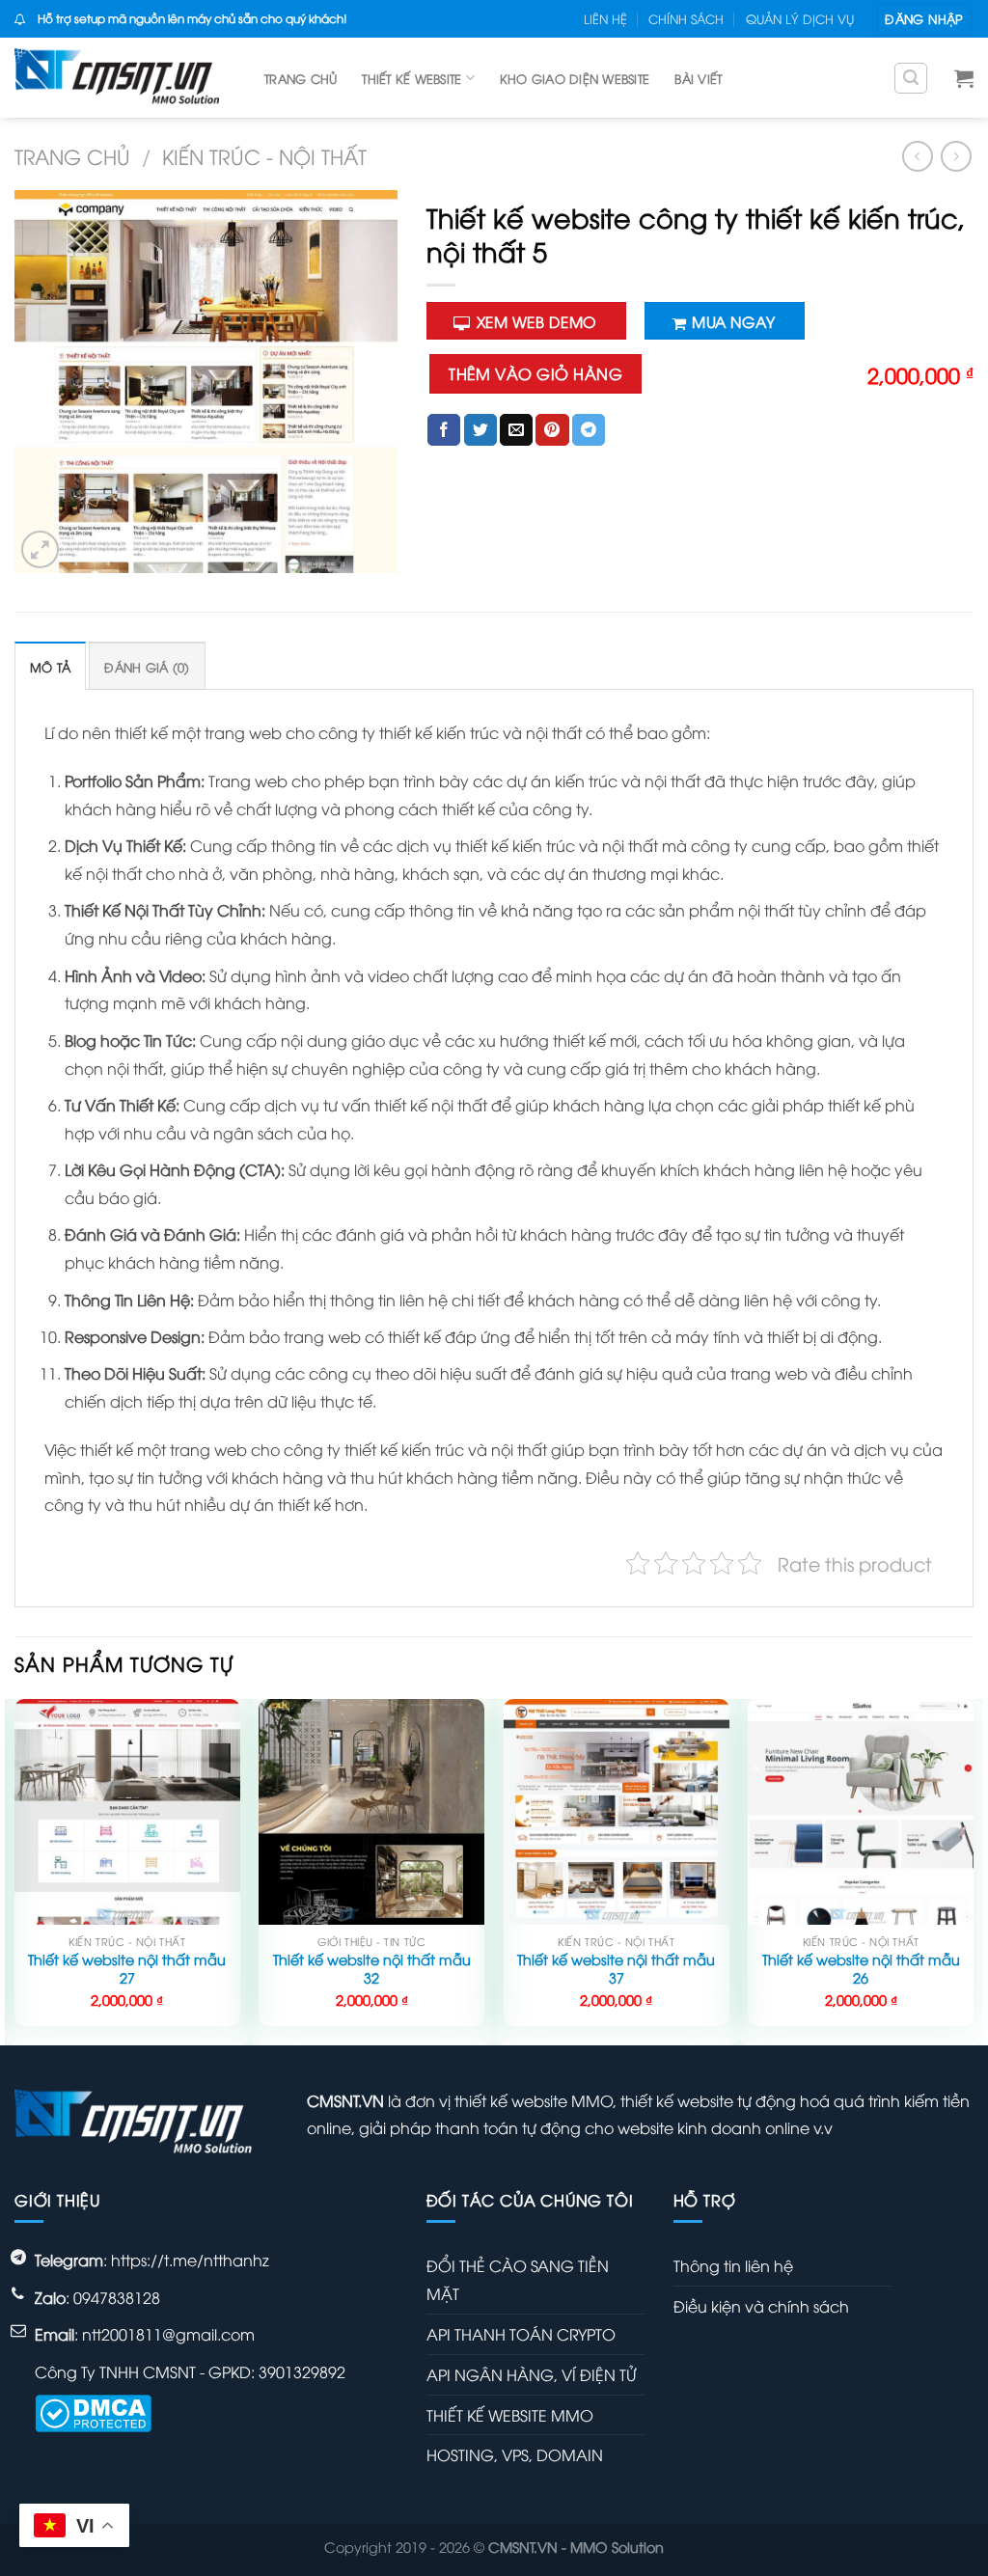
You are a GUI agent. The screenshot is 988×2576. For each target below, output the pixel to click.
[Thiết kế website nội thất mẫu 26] (861, 1812)
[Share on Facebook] (444, 430)
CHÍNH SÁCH (686, 18)
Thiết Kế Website (412, 78)
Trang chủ (301, 78)
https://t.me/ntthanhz (190, 2260)
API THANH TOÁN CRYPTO (521, 2334)
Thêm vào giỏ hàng (535, 373)
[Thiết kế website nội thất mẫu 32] (371, 1812)
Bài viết (698, 78)
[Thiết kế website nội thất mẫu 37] (617, 1812)
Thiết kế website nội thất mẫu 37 (616, 1969)
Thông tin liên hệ (733, 2265)
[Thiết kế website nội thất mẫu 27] (127, 1812)
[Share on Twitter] (480, 430)
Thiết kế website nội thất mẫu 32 (372, 1969)
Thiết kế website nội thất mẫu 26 (861, 1969)
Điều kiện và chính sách (761, 2306)
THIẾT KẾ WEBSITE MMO (510, 2415)
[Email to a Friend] (516, 430)
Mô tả (50, 667)
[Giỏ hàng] (964, 78)
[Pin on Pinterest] (552, 430)
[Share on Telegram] (589, 430)
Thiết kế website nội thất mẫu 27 (127, 1969)
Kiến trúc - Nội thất (264, 156)
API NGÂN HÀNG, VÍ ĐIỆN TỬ (531, 2374)
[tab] (50, 666)
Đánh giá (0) (147, 667)
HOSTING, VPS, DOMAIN (515, 2454)
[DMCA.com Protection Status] (93, 2411)
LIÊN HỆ (605, 18)
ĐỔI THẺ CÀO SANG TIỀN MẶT (518, 2279)
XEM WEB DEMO (536, 321)
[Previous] (15, 1870)
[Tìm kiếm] (911, 78)
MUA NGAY (733, 321)
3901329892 (302, 2371)
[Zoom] (40, 549)
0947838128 (117, 2297)
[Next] (973, 1870)
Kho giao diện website (575, 78)
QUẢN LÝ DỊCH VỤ (800, 18)
